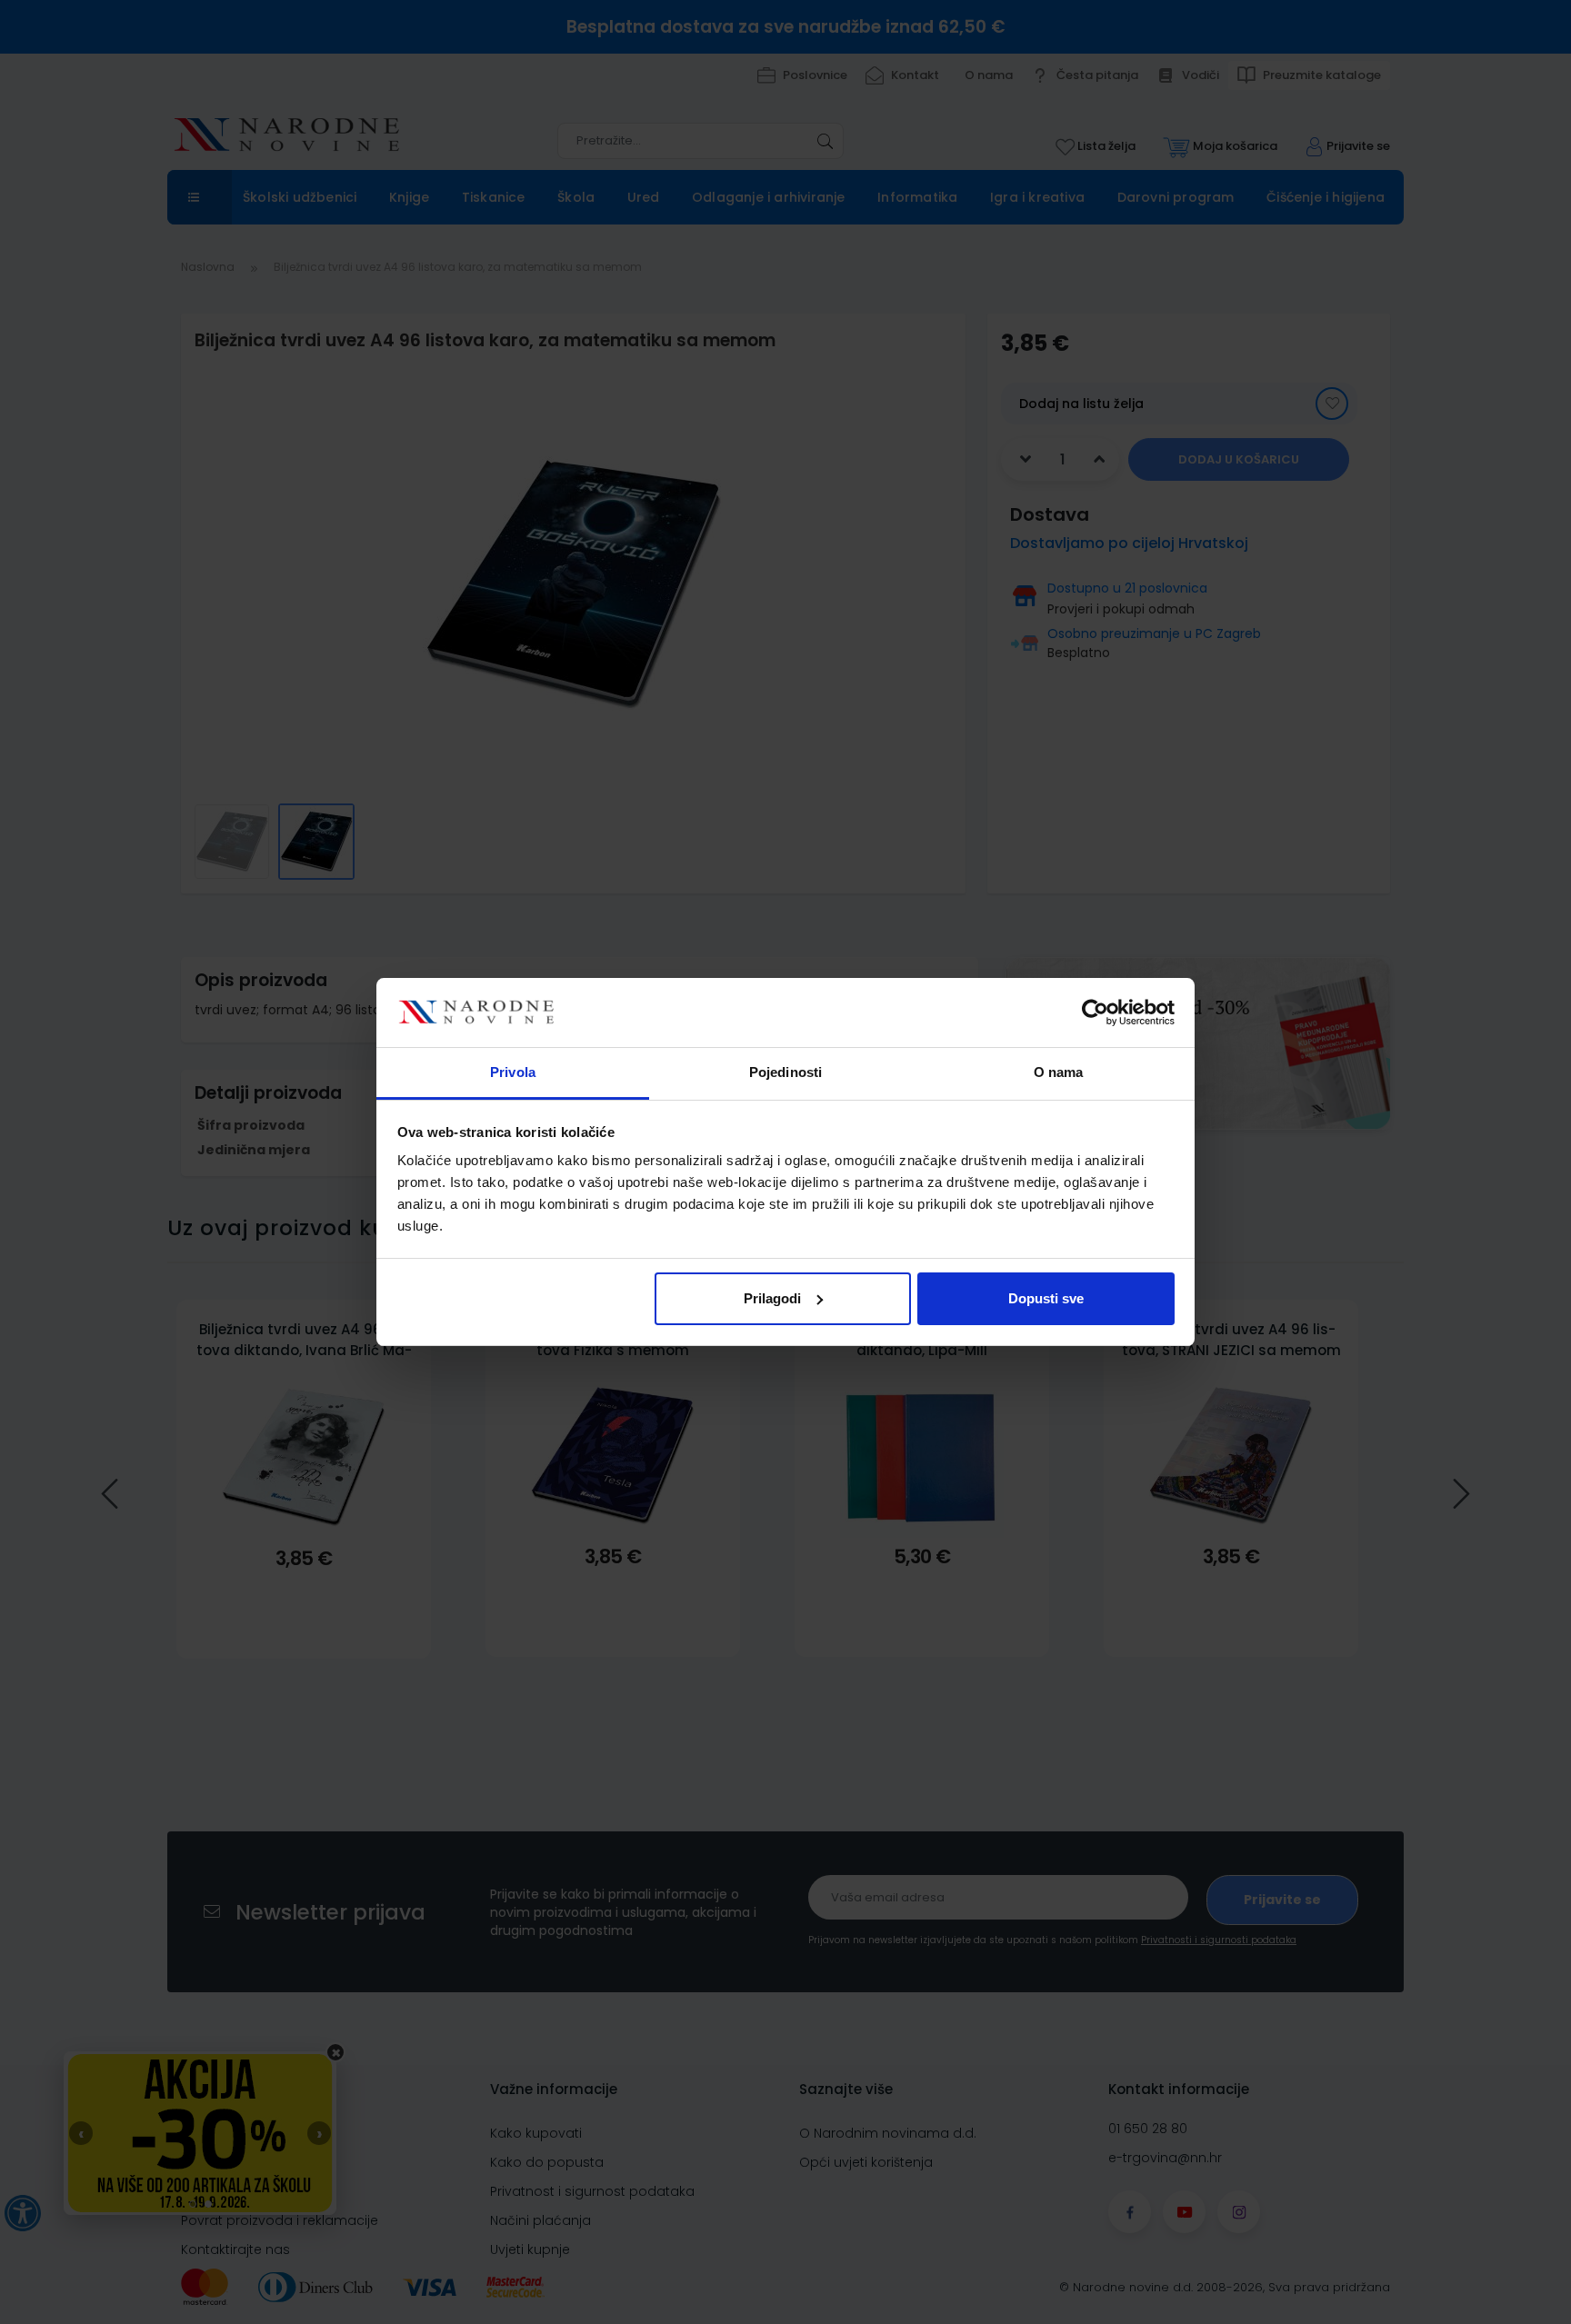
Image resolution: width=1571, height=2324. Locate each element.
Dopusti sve (1046, 1298)
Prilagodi (772, 1298)
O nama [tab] (1059, 1072)
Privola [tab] (513, 1072)
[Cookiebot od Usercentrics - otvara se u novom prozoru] (1095, 1012)
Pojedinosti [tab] (785, 1072)
